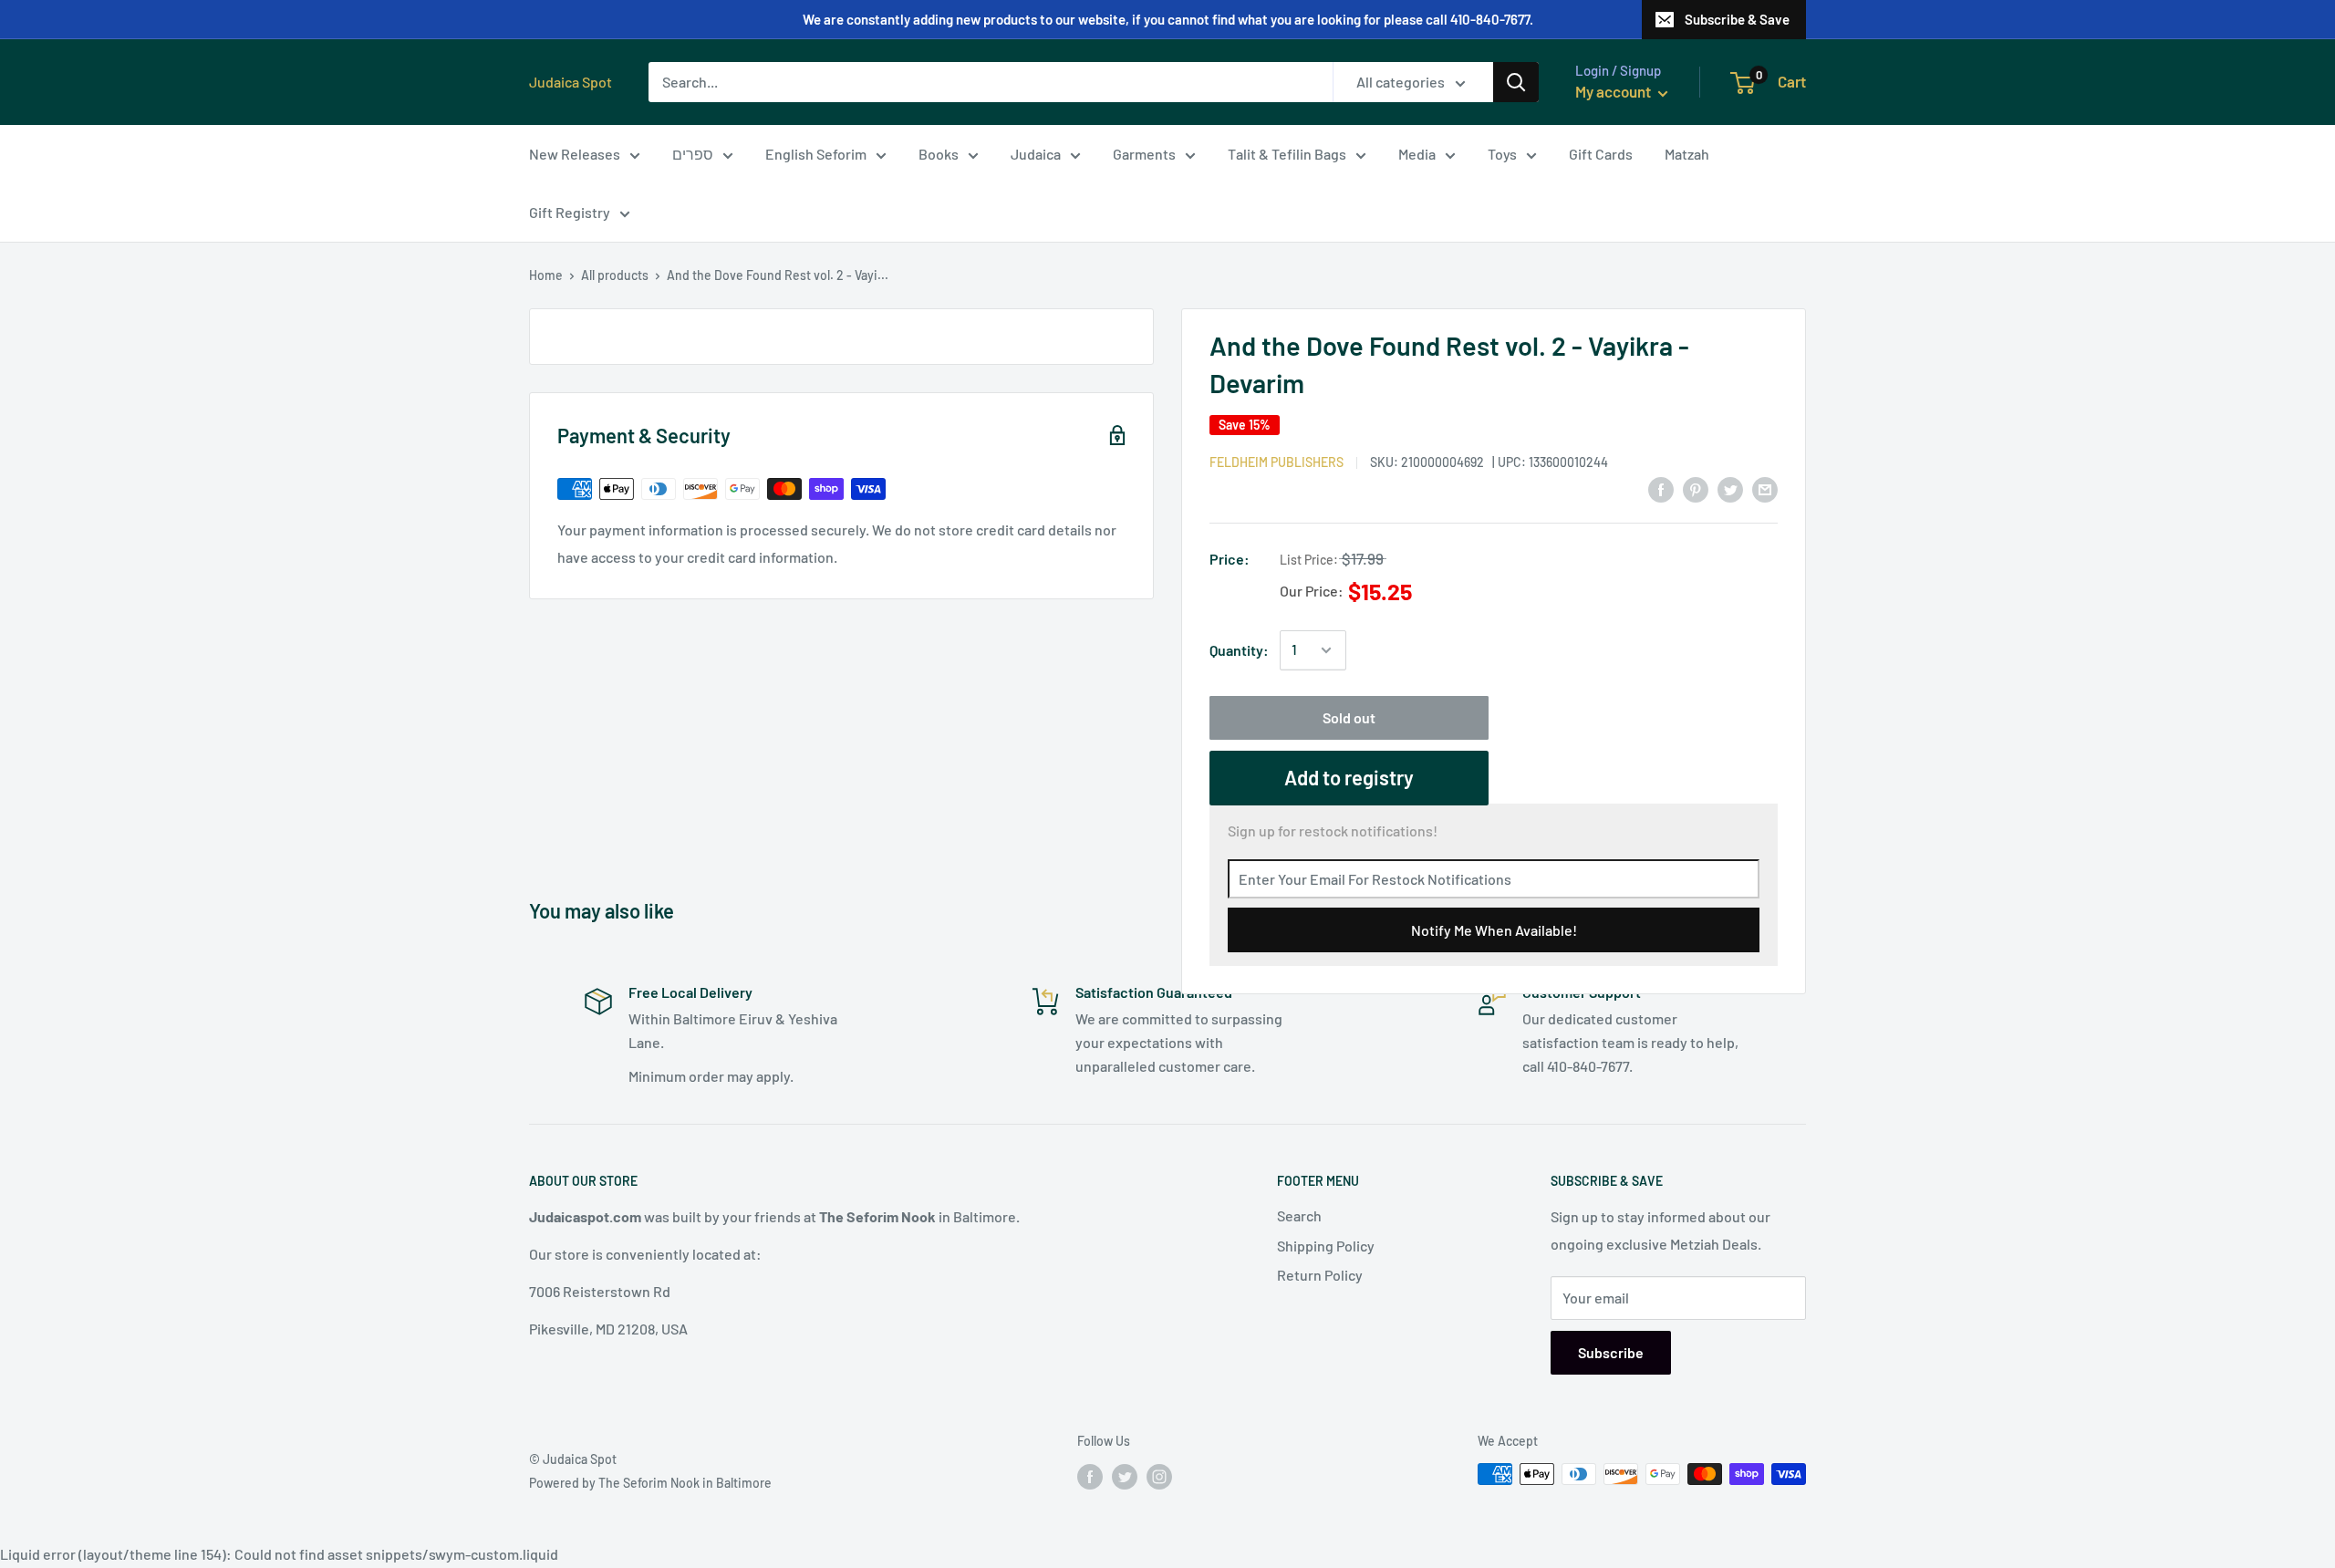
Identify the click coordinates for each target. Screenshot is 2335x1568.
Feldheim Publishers (1276, 462)
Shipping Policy (1326, 1246)
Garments (1144, 154)
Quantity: (1239, 650)
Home (546, 275)
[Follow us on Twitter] (1125, 1476)
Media (1417, 154)
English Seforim (816, 154)
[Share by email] (1765, 488)
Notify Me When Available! (1494, 930)
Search (1299, 1215)
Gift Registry (570, 212)
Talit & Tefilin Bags (1287, 154)
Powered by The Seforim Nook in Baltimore (650, 1483)
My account (1614, 91)
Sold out (1349, 717)
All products (615, 275)
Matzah (1687, 154)
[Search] (1516, 82)
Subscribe (1611, 1352)
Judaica (1036, 154)
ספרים (693, 154)
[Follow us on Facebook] (1090, 1476)
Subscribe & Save (1737, 19)
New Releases (575, 154)
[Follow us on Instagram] (1159, 1476)
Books (939, 154)
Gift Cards (1601, 154)
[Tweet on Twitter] (1730, 488)
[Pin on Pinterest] (1696, 488)
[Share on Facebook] (1661, 488)
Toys (1502, 154)
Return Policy (1320, 1275)
